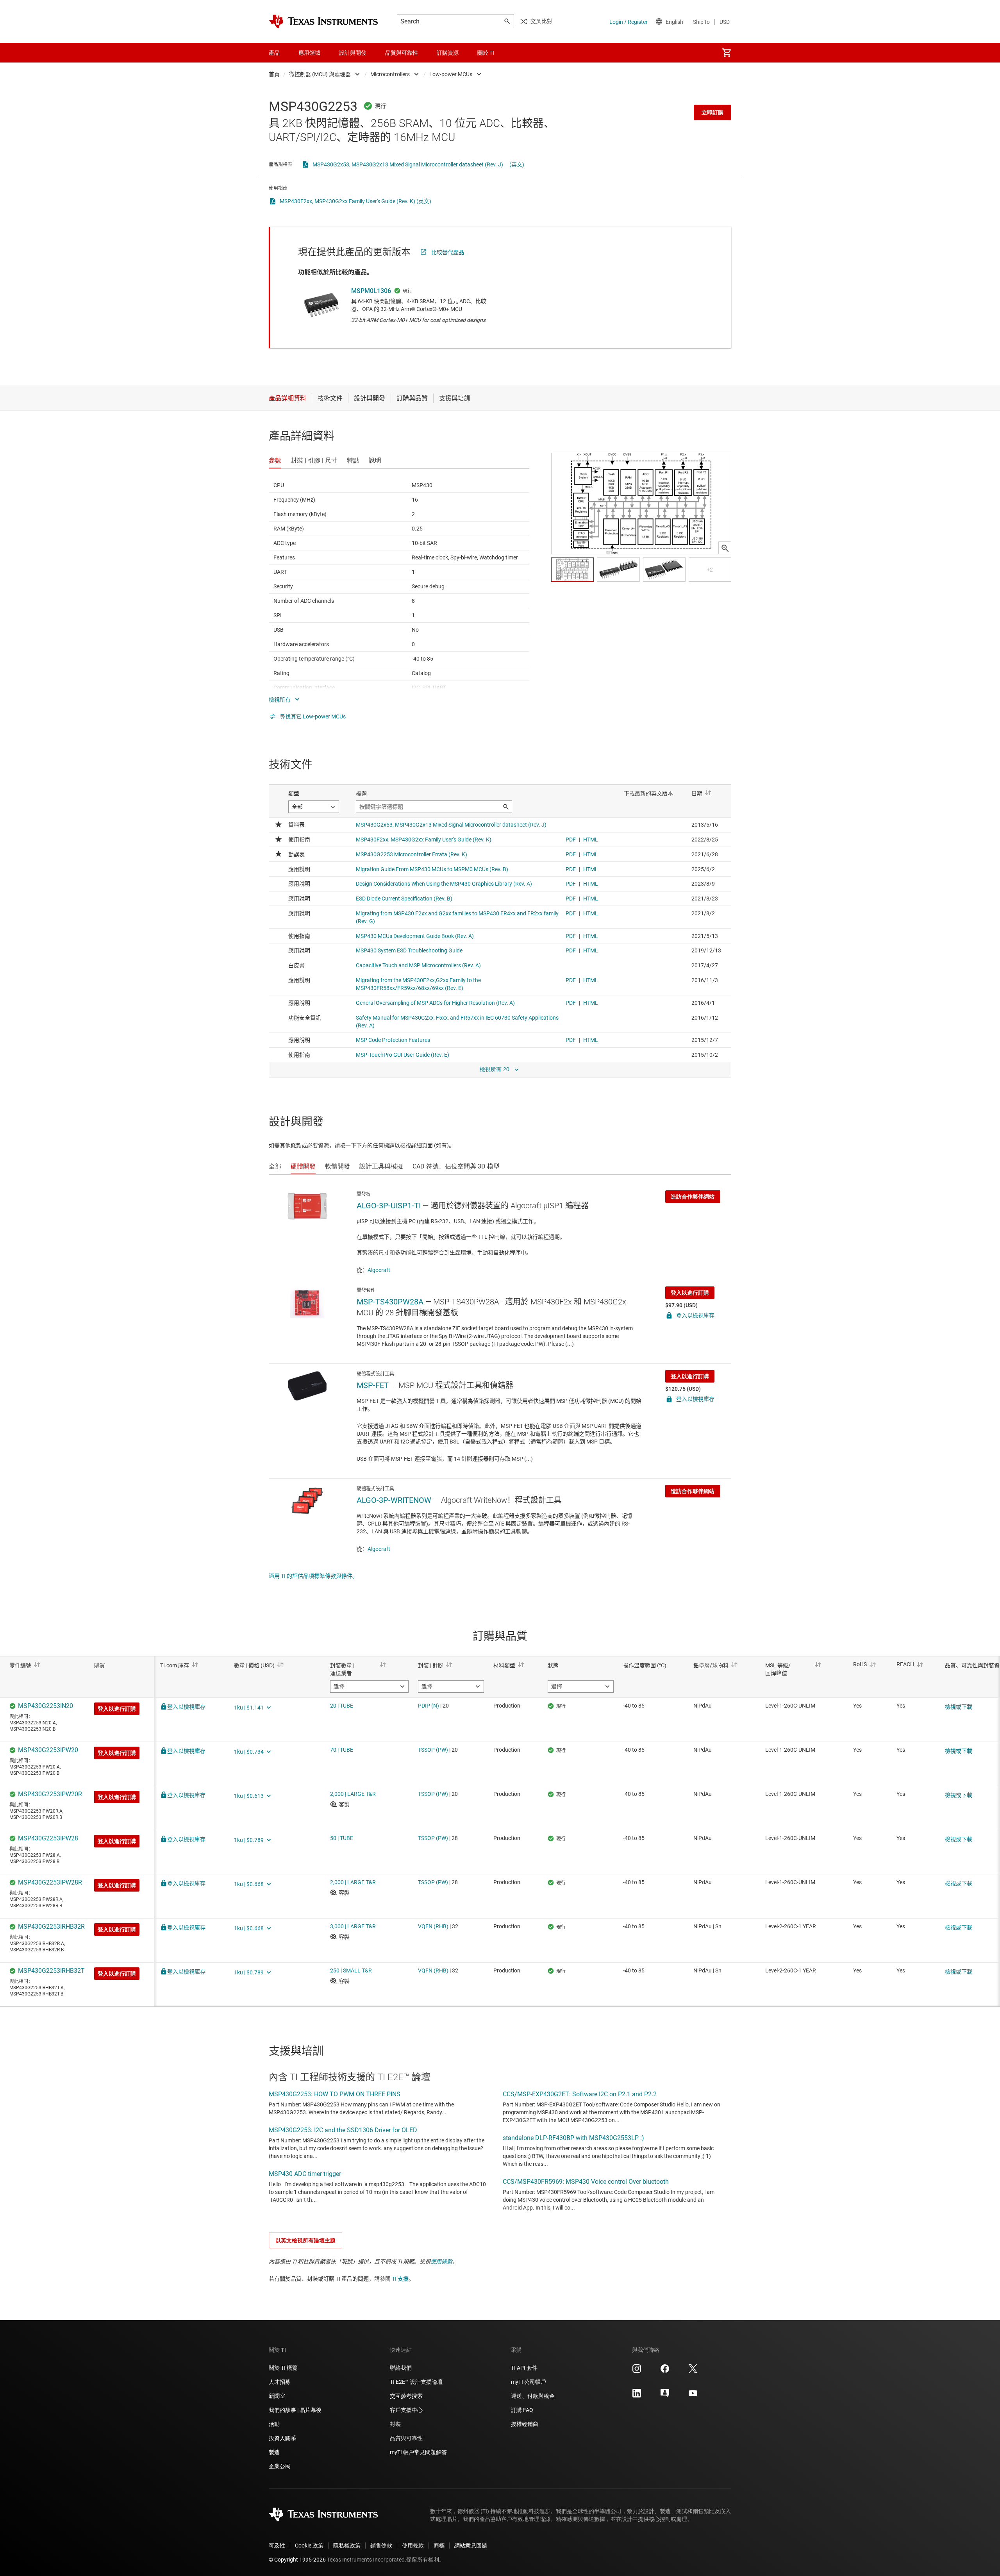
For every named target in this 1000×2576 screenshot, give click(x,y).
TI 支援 (400, 2279)
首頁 (274, 74)
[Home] (323, 21)
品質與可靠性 (406, 2438)
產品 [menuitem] (274, 53)
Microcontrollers (390, 74)
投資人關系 (282, 2438)
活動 (274, 2424)
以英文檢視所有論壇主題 (305, 2240)
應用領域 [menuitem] (309, 53)
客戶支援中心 (406, 2410)
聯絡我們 (401, 2368)
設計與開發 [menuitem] (353, 53)
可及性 (277, 2546)
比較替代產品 (448, 252)
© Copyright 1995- (297, 2560)
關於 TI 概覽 (283, 2368)
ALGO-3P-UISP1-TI (389, 1206)
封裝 (395, 2424)
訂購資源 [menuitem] (448, 53)
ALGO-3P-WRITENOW (394, 1500)
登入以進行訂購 (690, 1293)
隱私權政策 (347, 2546)
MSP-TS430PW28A (390, 1302)
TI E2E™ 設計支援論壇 (416, 2382)
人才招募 (280, 2382)
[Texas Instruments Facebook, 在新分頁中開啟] (665, 2371)
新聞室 (277, 2396)
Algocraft (379, 1270)
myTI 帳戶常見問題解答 (418, 2452)
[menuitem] (727, 53)
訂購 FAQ (522, 2410)
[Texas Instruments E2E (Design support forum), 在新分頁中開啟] (665, 2396)
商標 (439, 2546)
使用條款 (441, 2262)
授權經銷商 (525, 2424)
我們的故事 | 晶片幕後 (295, 2410)
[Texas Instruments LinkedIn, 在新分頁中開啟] (637, 2396)
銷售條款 (381, 2546)
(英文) (517, 164)
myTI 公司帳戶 (529, 2382)
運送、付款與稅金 (533, 2396)
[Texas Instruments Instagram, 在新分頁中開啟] (637, 2371)
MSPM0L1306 (371, 291)
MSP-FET (373, 1385)
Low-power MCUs (451, 74)
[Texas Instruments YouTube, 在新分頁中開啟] (693, 2396)
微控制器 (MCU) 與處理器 (320, 74)
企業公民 (280, 2466)
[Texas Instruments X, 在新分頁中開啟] (693, 2371)
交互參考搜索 (406, 2396)
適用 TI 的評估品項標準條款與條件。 (313, 1576)
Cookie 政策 (309, 2546)
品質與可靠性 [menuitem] (402, 53)
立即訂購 (712, 113)
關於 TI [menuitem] (486, 53)
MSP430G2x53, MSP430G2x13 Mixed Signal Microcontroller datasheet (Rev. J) (408, 164)
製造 (274, 2452)
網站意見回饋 (471, 2546)
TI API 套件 (524, 2368)
